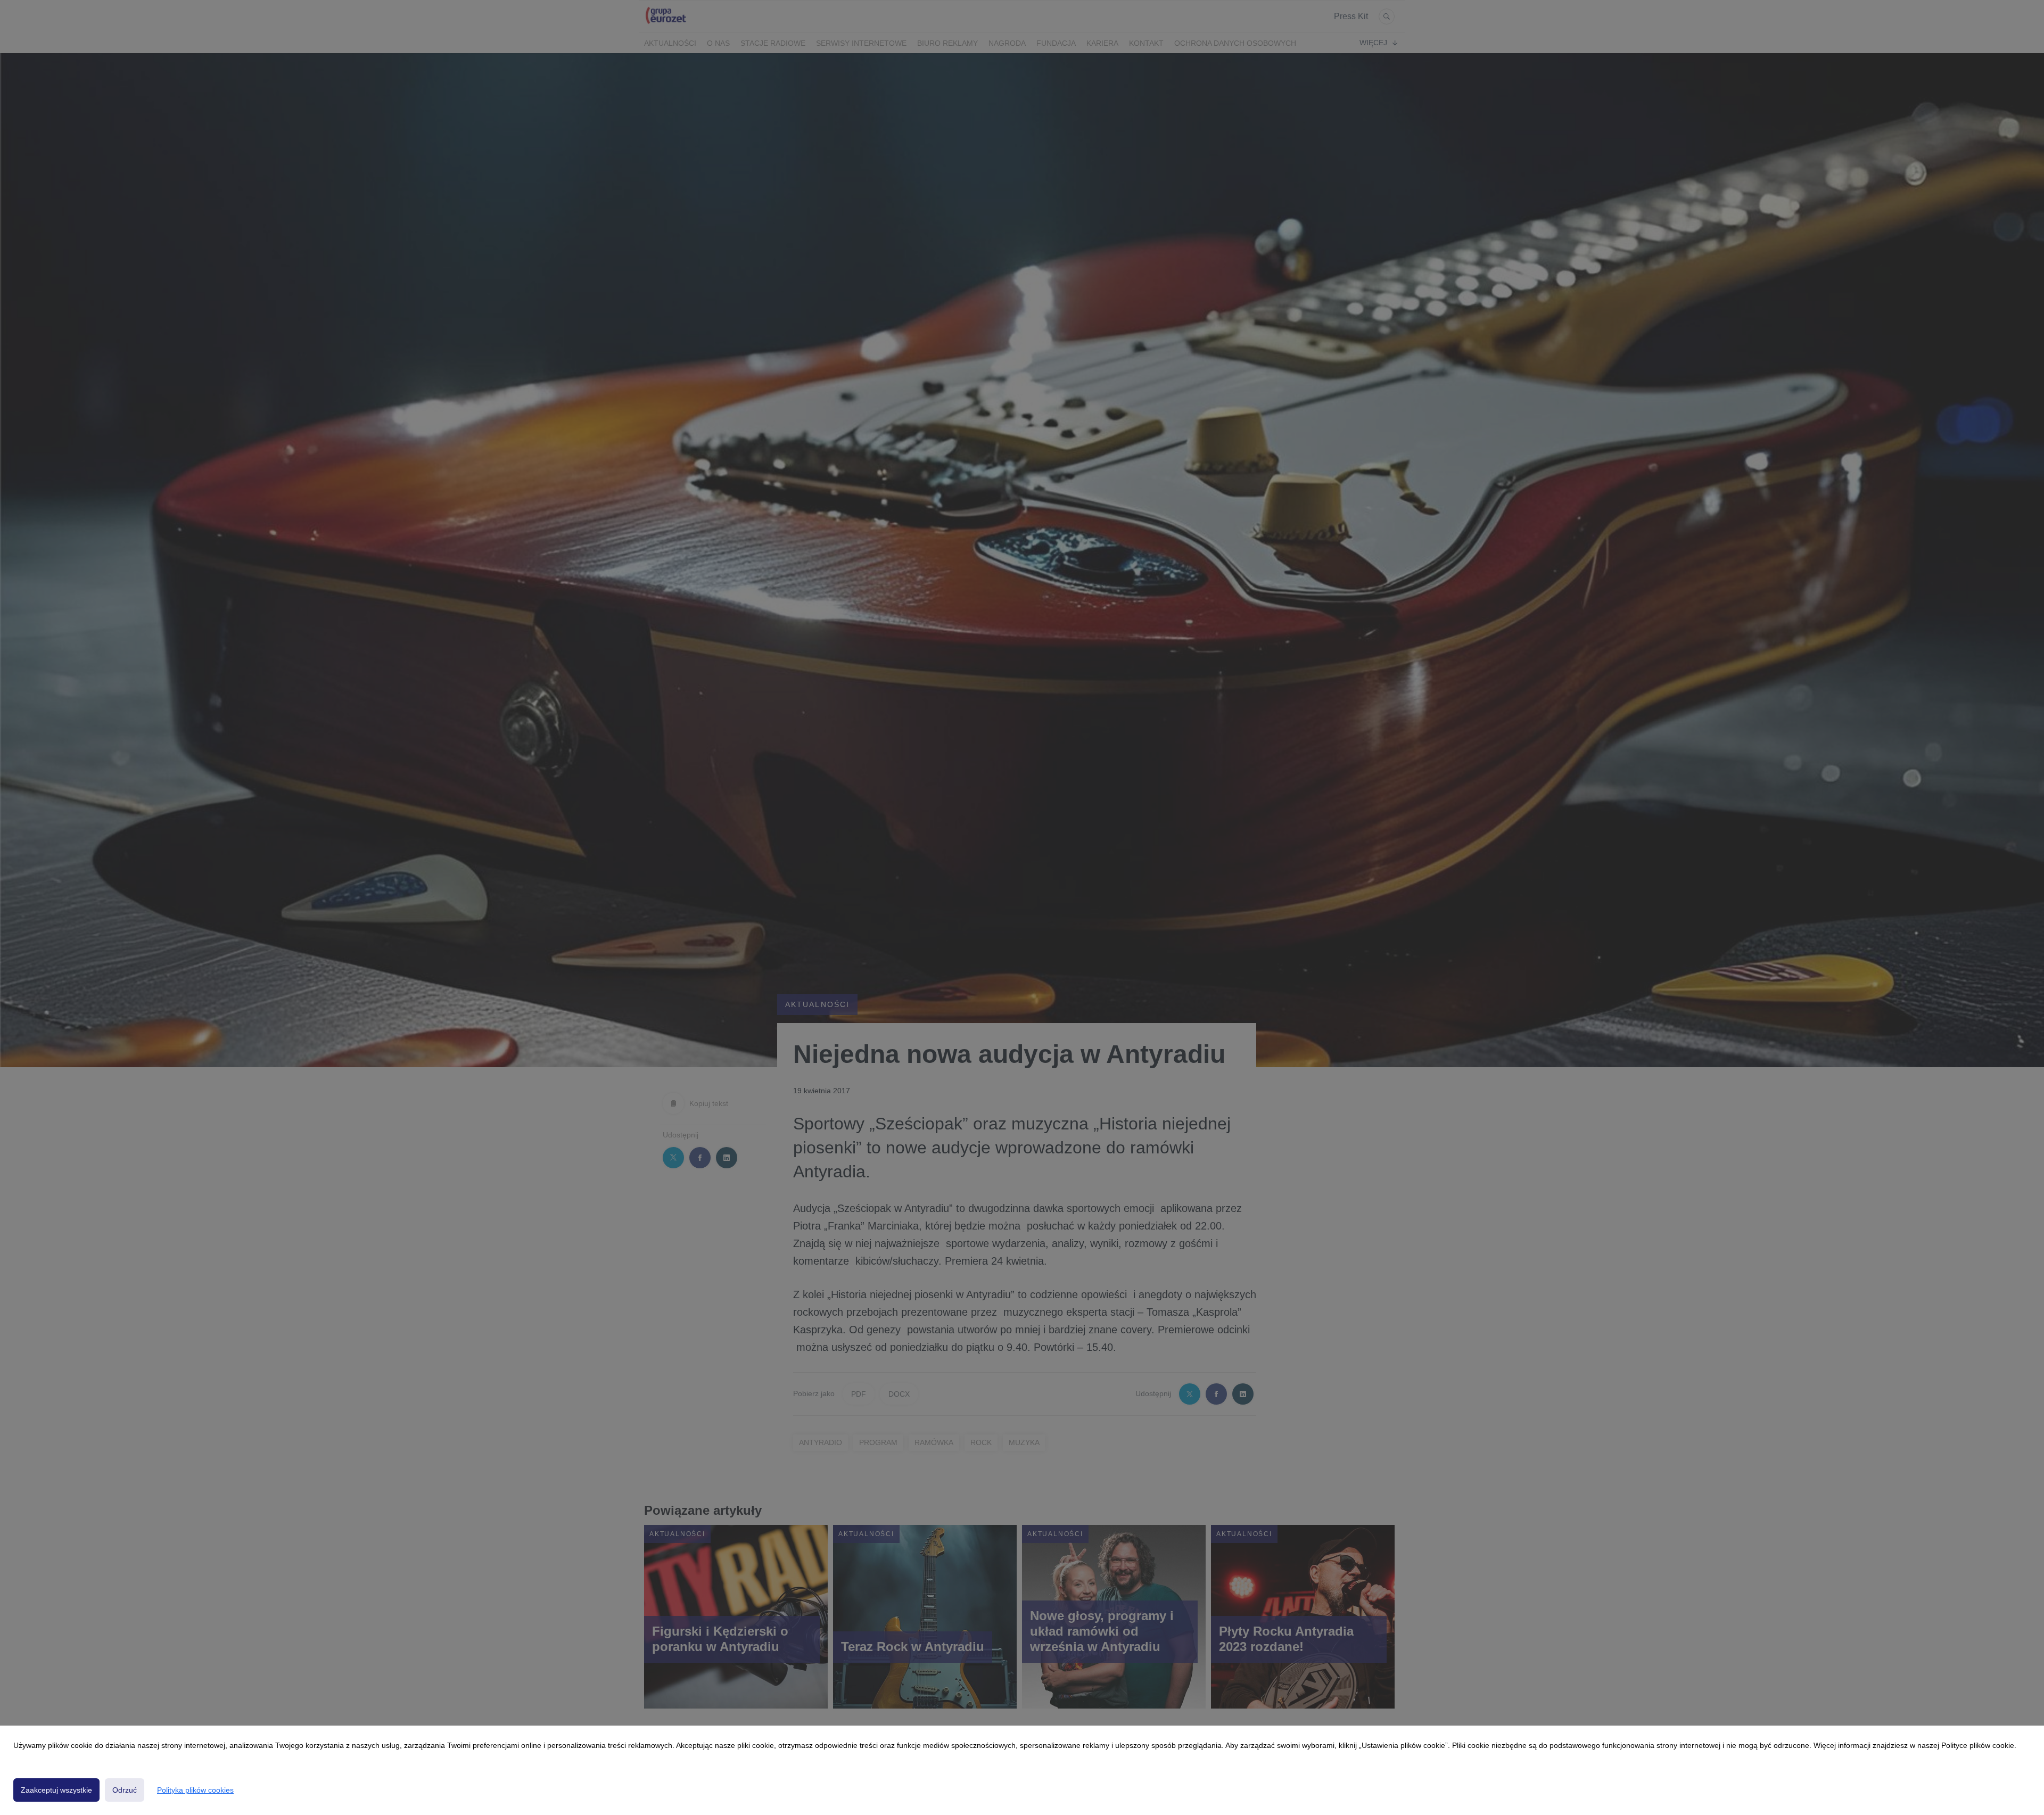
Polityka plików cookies (195, 1790)
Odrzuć (125, 1790)
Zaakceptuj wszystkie (56, 1790)
